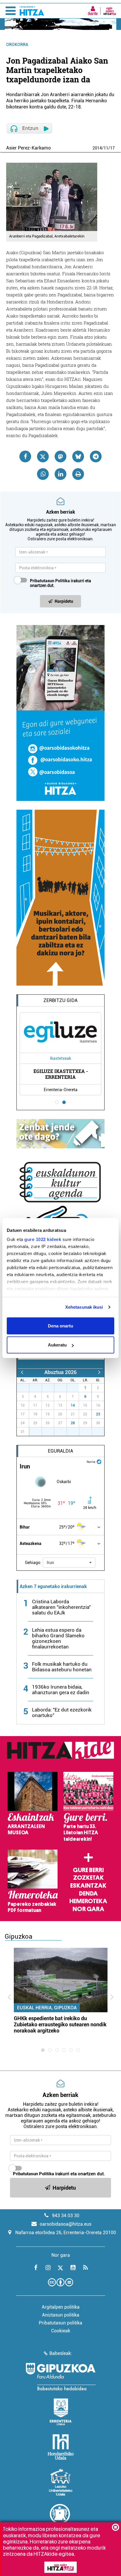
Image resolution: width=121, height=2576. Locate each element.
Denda (88, 1894)
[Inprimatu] (78, 474)
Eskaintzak (88, 1886)
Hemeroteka (88, 1901)
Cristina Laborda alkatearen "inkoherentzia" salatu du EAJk (61, 1607)
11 (106, 148)
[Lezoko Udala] (61, 2482)
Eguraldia (60, 1451)
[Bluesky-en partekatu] (78, 456)
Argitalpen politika (61, 2307)
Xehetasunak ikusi (84, 1307)
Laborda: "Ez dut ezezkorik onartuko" (62, 1712)
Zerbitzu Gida (60, 1000)
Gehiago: (33, 1563)
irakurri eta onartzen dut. (60, 583)
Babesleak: (61, 2353)
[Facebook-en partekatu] (25, 456)
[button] (69, 1563)
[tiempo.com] (99, 1461)
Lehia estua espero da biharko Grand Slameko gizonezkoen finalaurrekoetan (58, 1638)
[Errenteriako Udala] (61, 2412)
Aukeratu (57, 1345)
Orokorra (17, 45)
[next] (99, 1372)
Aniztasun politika (61, 2315)
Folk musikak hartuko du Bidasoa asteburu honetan (62, 1667)
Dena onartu (60, 1326)
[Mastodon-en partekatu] (60, 456)
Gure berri (88, 1870)
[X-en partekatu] (43, 456)
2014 (97, 148)
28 (73, 1423)
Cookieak (61, 2331)
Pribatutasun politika (60, 2323)
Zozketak (88, 1878)
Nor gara (88, 1909)
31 (76, 1388)
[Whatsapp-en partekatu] (43, 474)
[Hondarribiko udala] (61, 2447)
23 (98, 1414)
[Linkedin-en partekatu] (60, 474)
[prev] (22, 1372)
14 (73, 1405)
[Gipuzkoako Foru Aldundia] (60, 2377)
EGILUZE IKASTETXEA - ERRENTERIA (61, 1074)
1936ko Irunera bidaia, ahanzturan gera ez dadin (61, 1690)
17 (112, 148)
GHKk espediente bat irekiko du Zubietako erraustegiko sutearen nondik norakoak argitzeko (60, 2024)
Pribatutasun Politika (50, 581)
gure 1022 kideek (43, 1239)
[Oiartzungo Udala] (60, 2517)
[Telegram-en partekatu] (96, 456)
